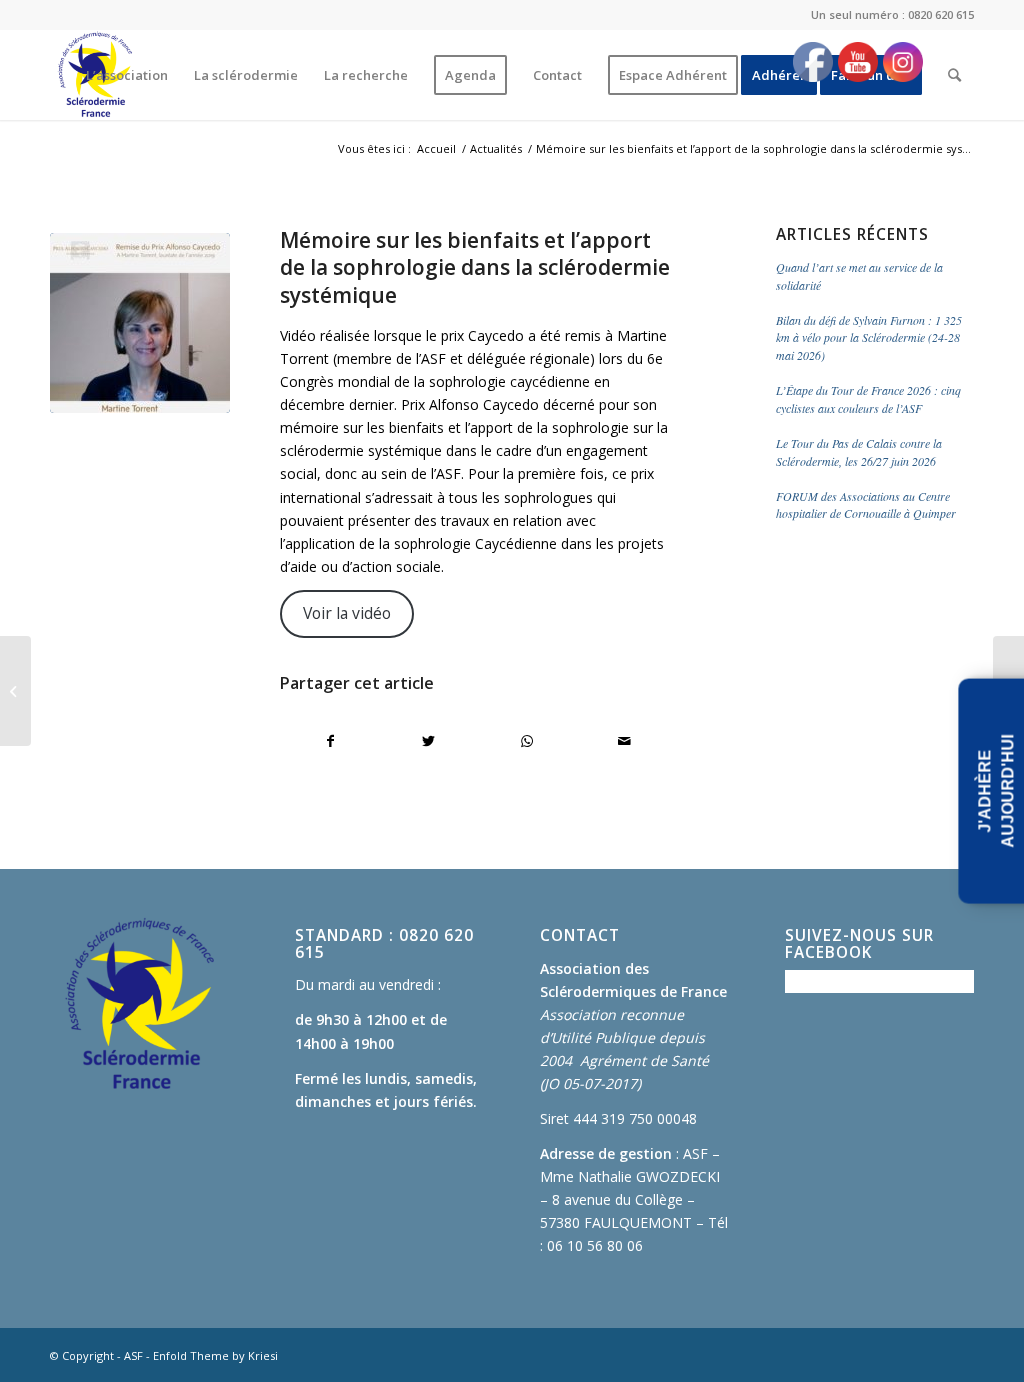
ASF (133, 1355)
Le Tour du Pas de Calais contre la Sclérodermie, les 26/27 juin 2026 (859, 452)
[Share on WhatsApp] (526, 741)
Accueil (436, 148)
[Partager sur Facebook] (330, 741)
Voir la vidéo (347, 613)
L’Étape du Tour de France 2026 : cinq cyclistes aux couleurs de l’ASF (868, 399)
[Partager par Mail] (624, 741)
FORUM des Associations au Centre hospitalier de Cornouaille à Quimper (866, 505)
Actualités (496, 148)
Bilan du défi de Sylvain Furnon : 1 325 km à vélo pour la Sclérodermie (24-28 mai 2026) (869, 338)
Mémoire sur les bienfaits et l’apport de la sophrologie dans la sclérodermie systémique (475, 267)
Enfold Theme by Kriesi (215, 1355)
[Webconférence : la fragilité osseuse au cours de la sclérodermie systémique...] (15, 691)
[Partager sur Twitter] (428, 741)
